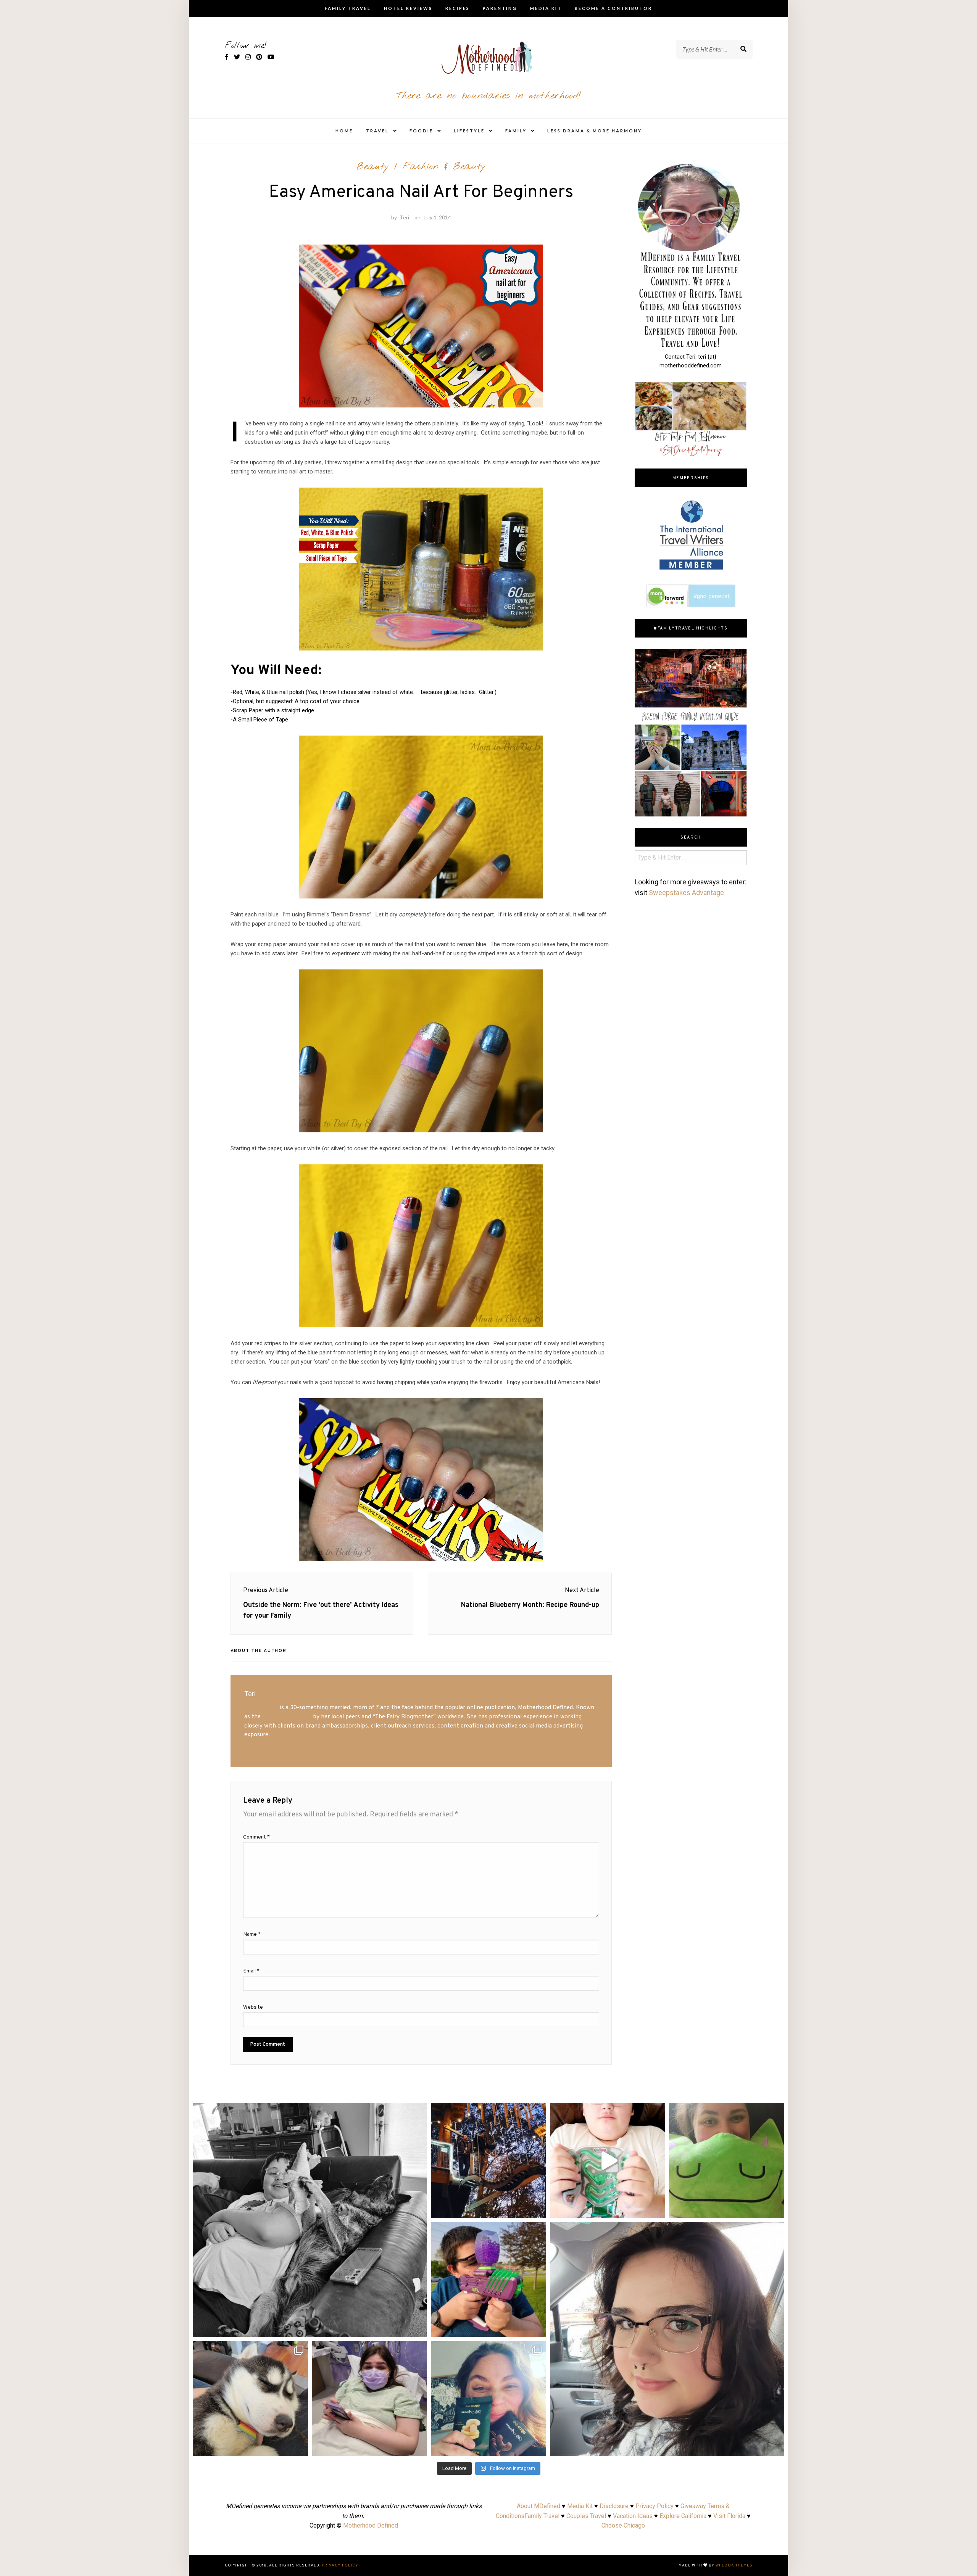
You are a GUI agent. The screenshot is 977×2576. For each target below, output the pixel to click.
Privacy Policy (655, 2506)
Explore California (683, 2516)
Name (252, 1934)
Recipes (458, 8)
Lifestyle (469, 131)
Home (344, 131)
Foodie (421, 131)
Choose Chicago (623, 2525)
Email (251, 1971)
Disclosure (614, 2506)
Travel (377, 131)
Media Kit (546, 8)
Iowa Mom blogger (287, 1717)
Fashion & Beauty (444, 167)
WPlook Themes (734, 2566)
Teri (404, 217)
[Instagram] (418, 2328)
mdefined (310, 2111)
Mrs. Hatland (261, 1708)
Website (253, 2007)
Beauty (373, 167)
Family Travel (348, 8)
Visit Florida (729, 2516)
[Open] (310, 2220)
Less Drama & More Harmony (595, 131)
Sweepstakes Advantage (686, 893)
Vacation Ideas (633, 2516)
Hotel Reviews (408, 8)
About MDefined (538, 2506)
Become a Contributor (613, 8)
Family (516, 131)
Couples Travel (586, 2516)
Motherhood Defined (371, 2525)
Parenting (500, 8)
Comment (256, 1837)
